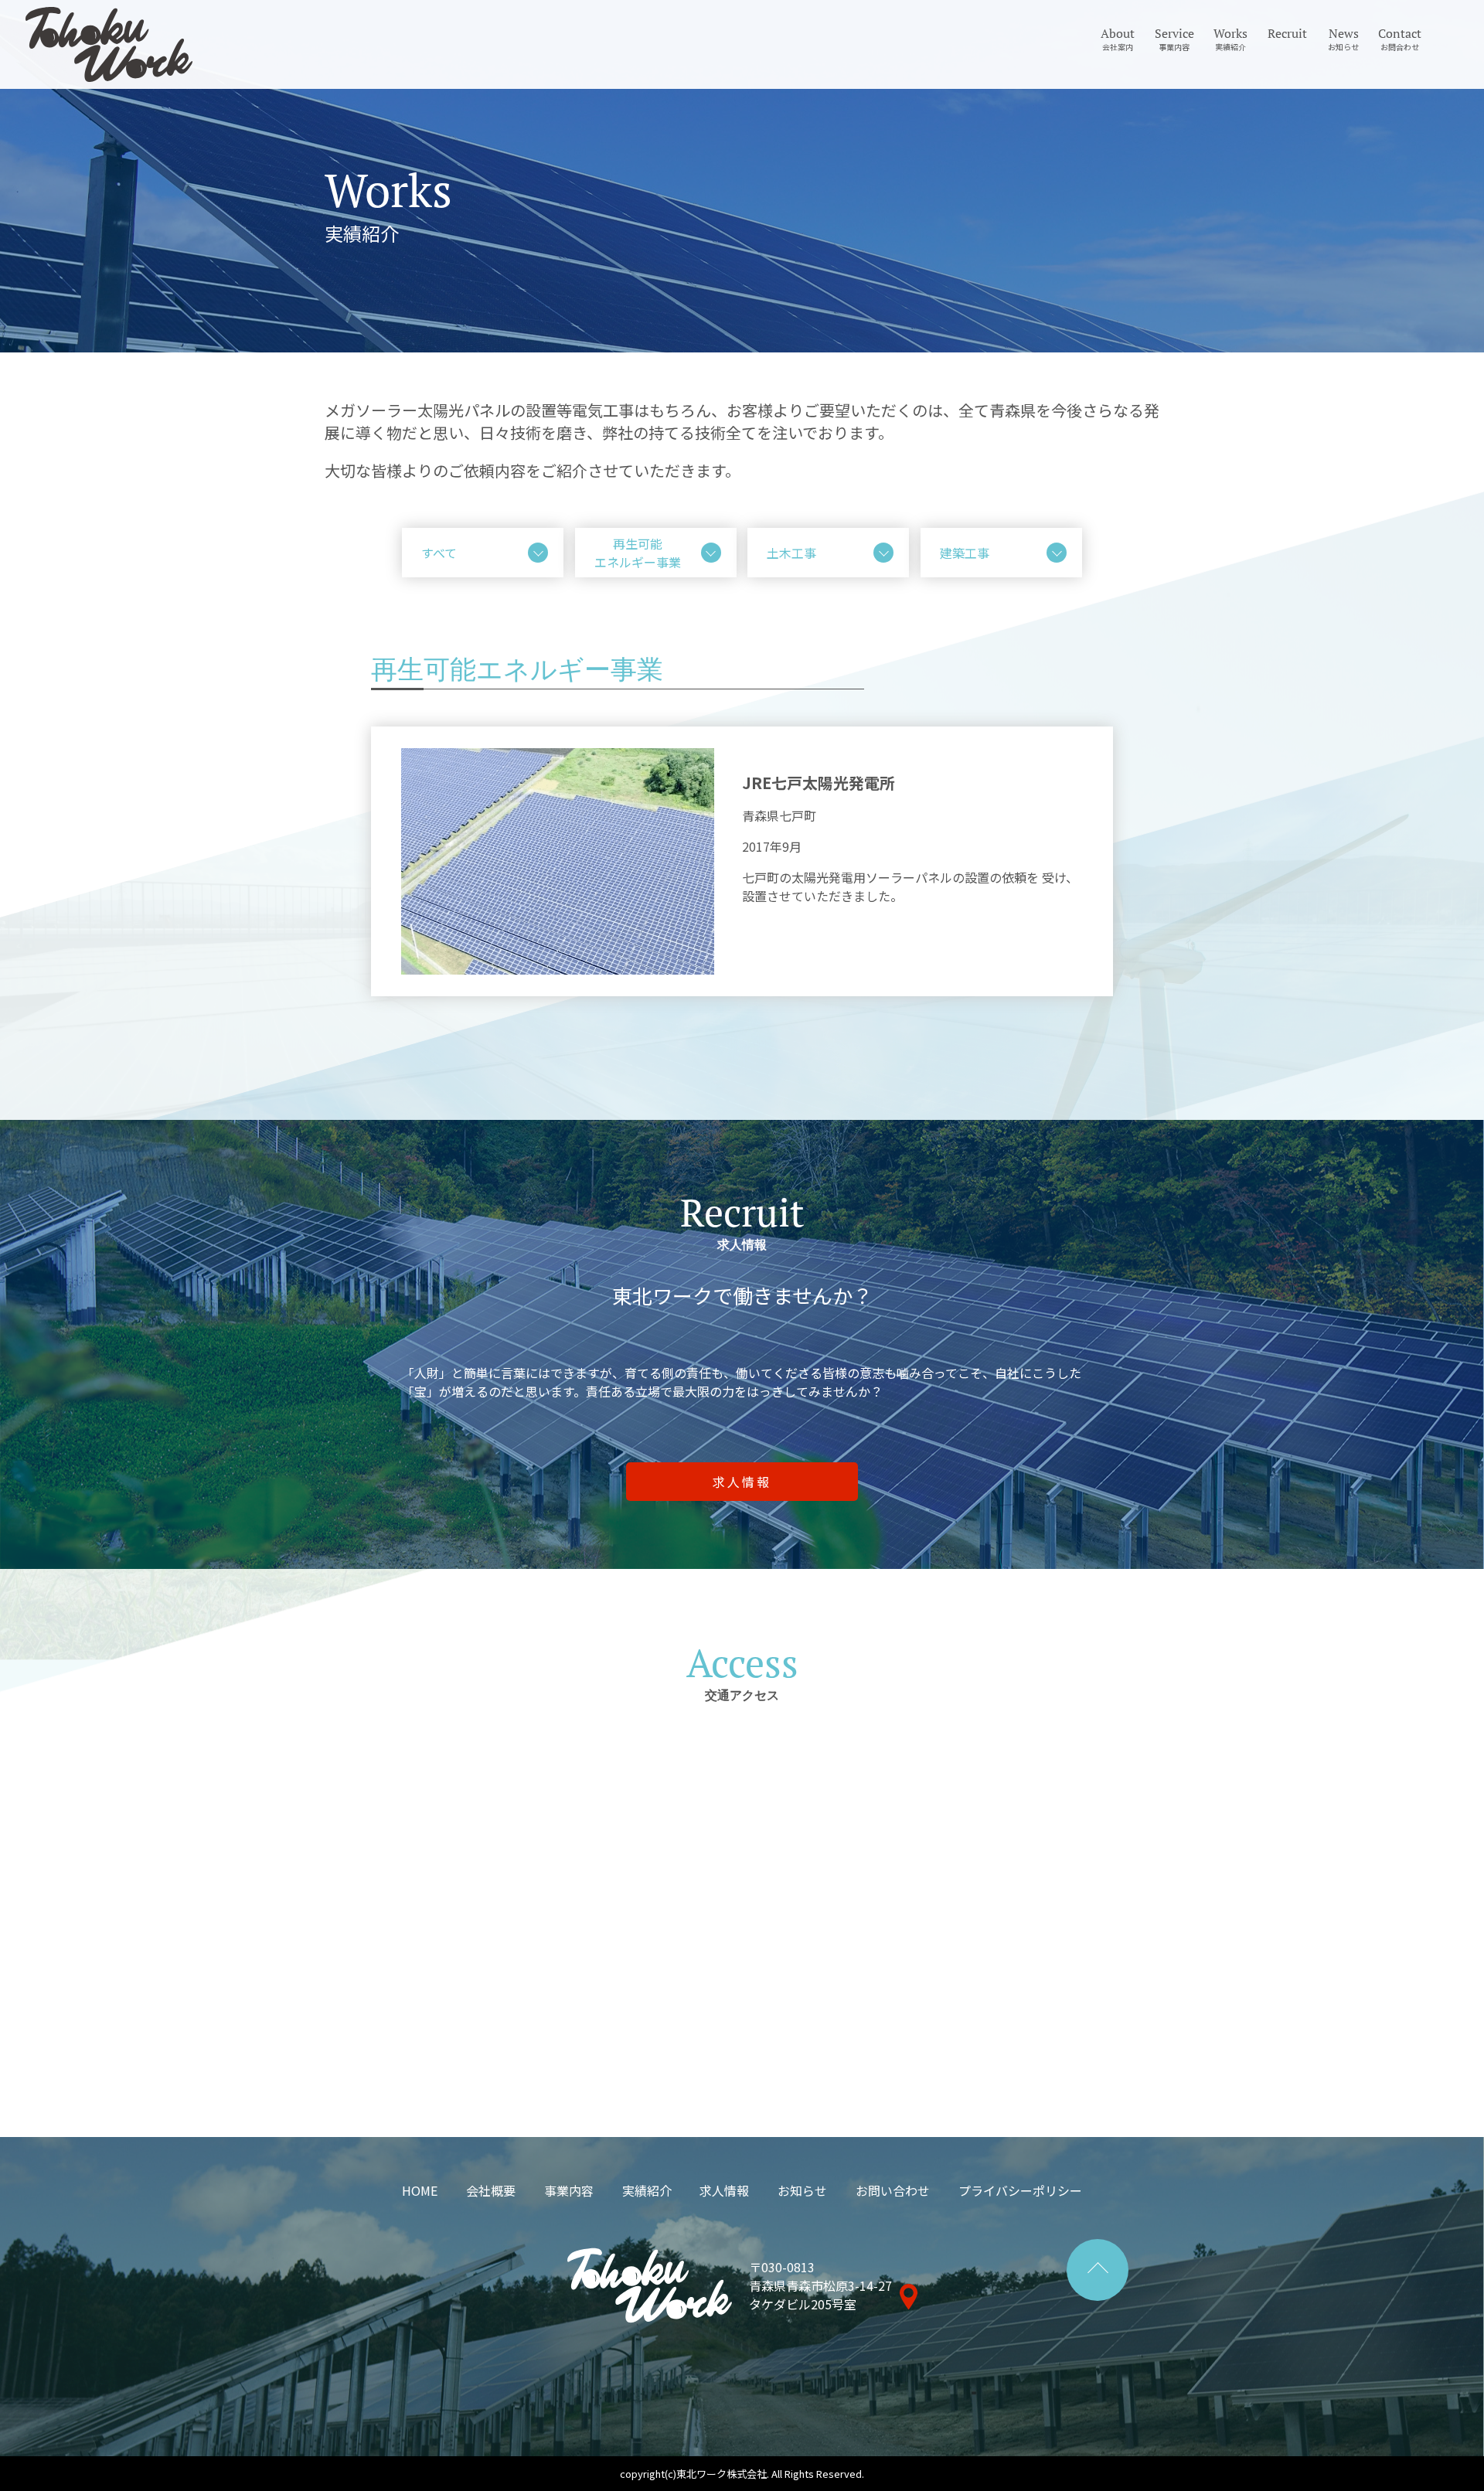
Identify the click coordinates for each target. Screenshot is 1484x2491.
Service (1174, 39)
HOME (420, 2190)
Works (1230, 39)
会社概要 (491, 2190)
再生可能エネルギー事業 (638, 553)
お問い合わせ (893, 2190)
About (1118, 39)
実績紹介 (647, 2190)
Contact (1400, 39)
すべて (439, 553)
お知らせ (802, 2190)
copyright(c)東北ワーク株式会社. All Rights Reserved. (742, 2474)
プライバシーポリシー (1020, 2190)
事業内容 (569, 2190)
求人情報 (724, 2190)
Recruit (1287, 33)
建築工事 (965, 553)
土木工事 (791, 553)
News (1343, 39)
